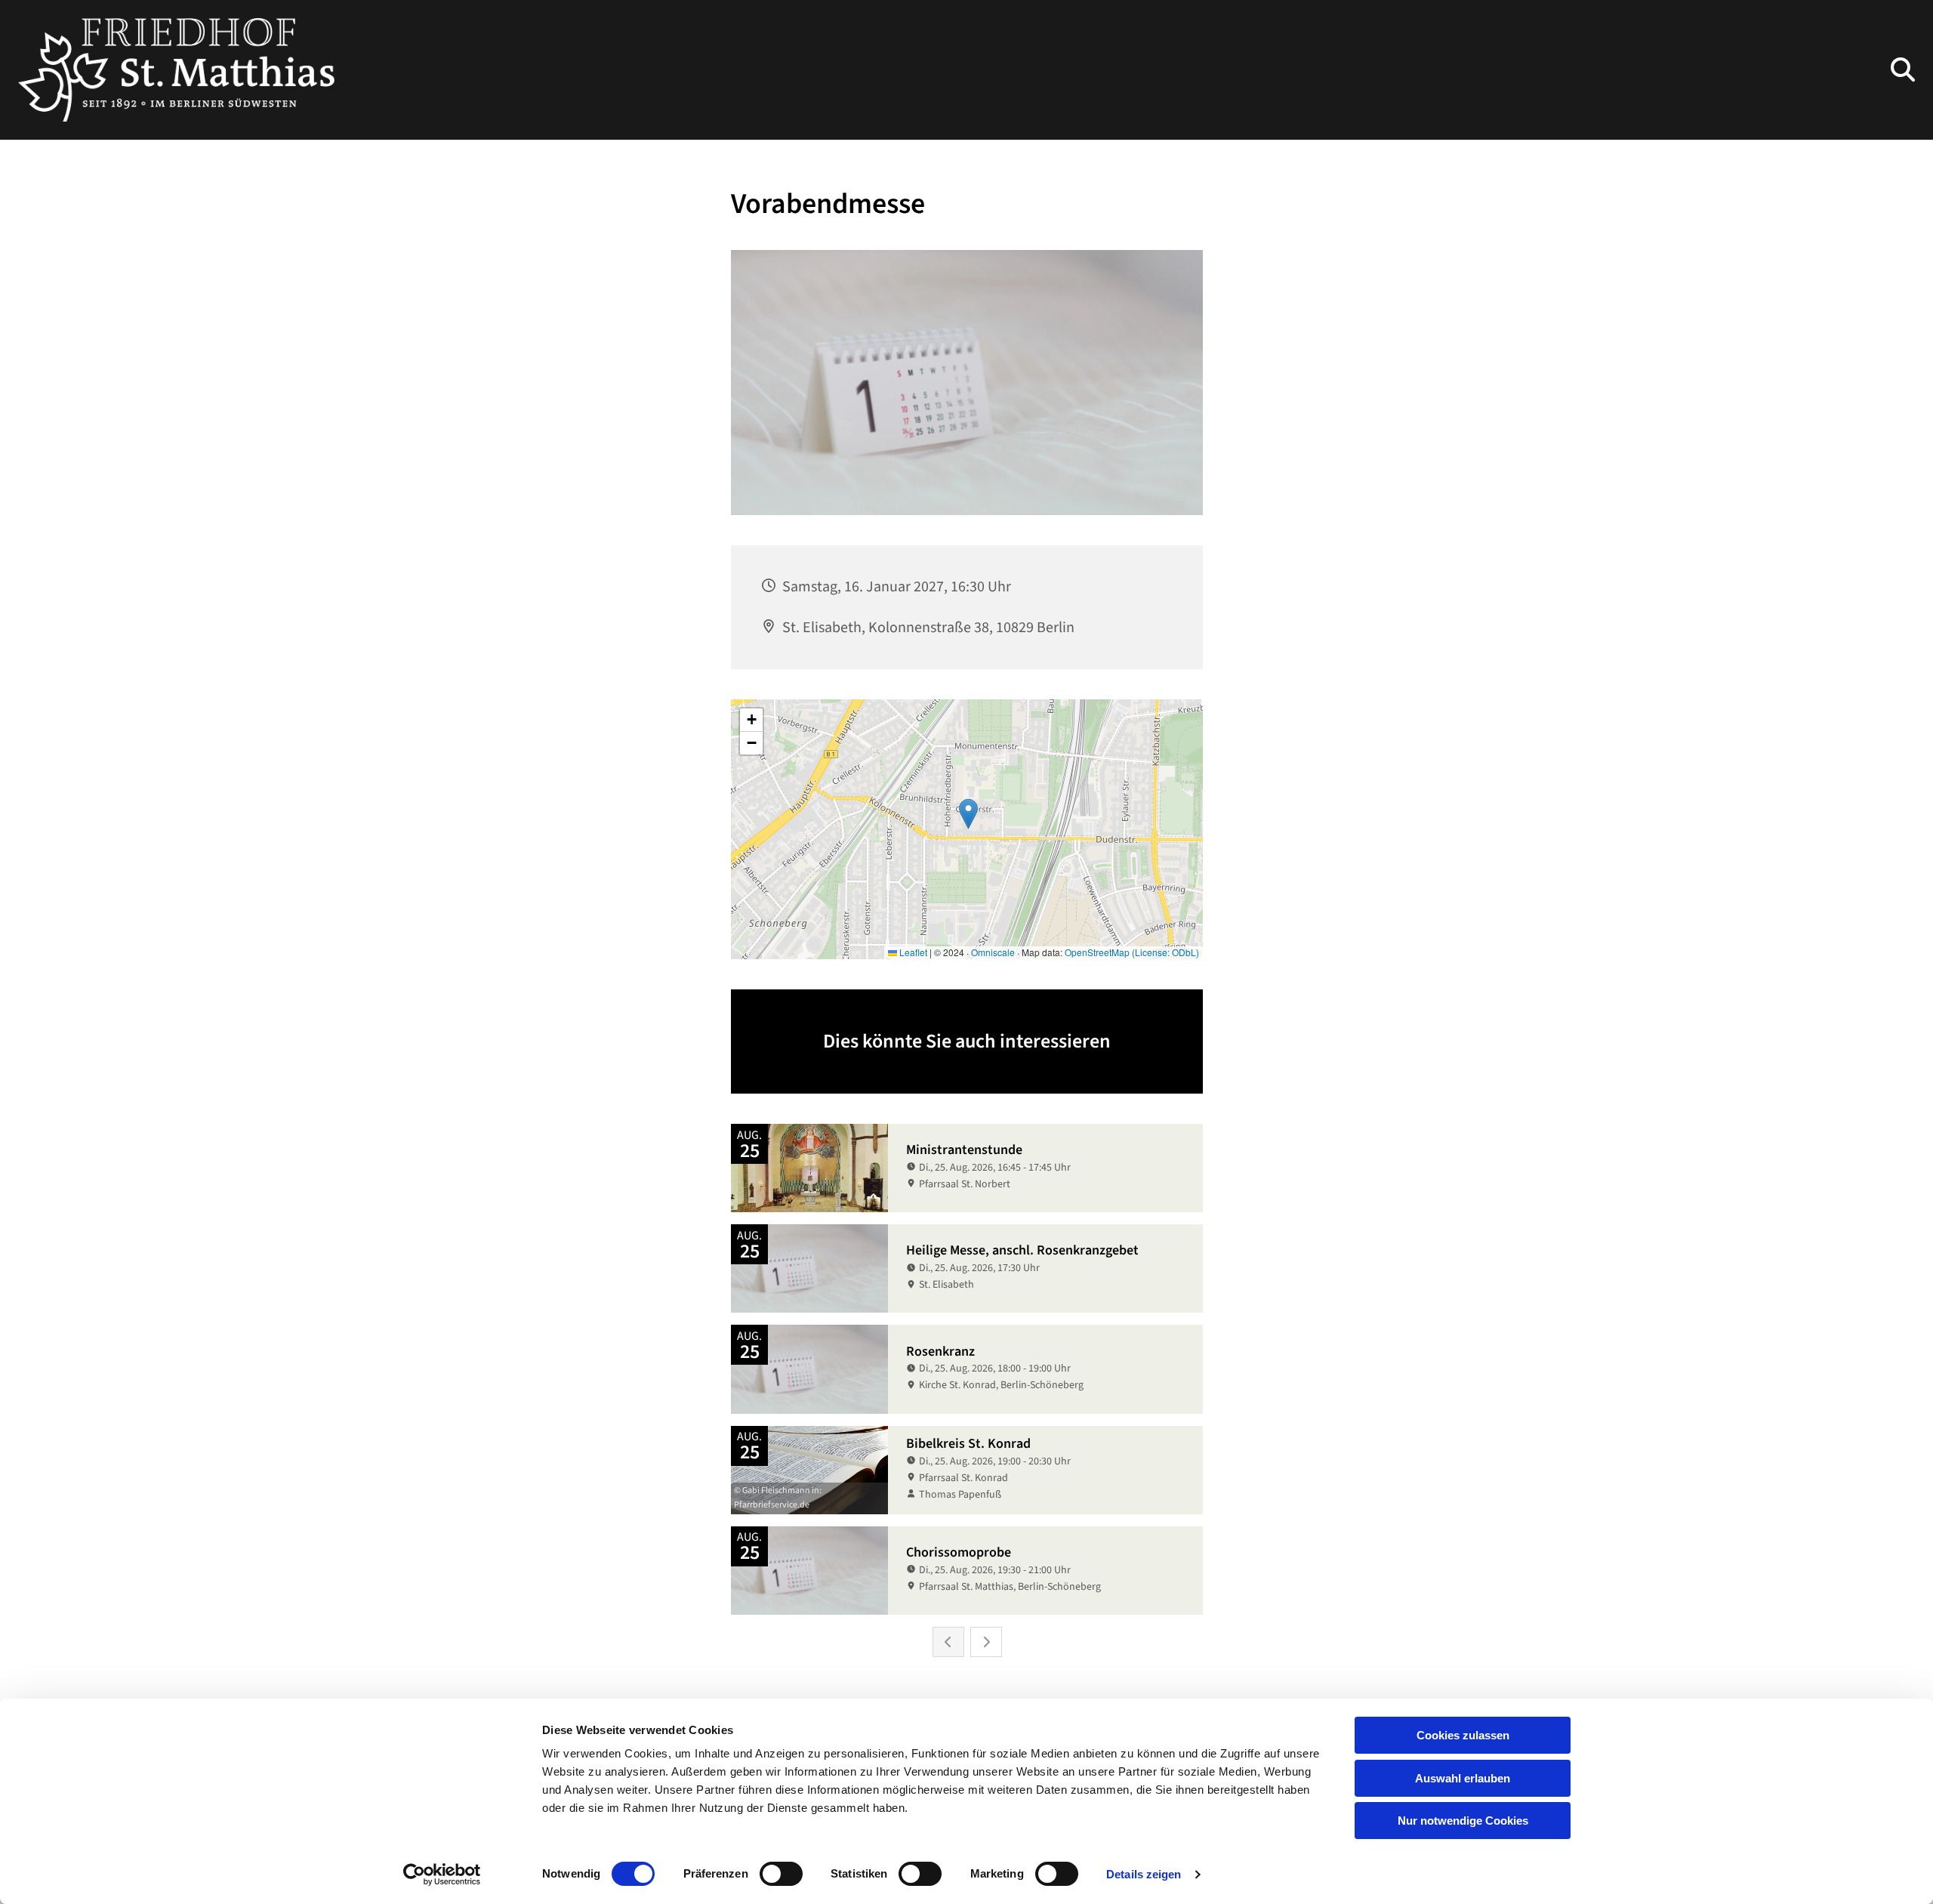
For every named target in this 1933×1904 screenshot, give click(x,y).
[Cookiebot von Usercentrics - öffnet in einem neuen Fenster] (442, 1875)
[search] (1903, 69)
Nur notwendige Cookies (1463, 1821)
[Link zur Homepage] (176, 70)
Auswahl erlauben (1463, 1778)
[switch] (781, 1874)
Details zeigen (1144, 1874)
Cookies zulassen (1463, 1735)
